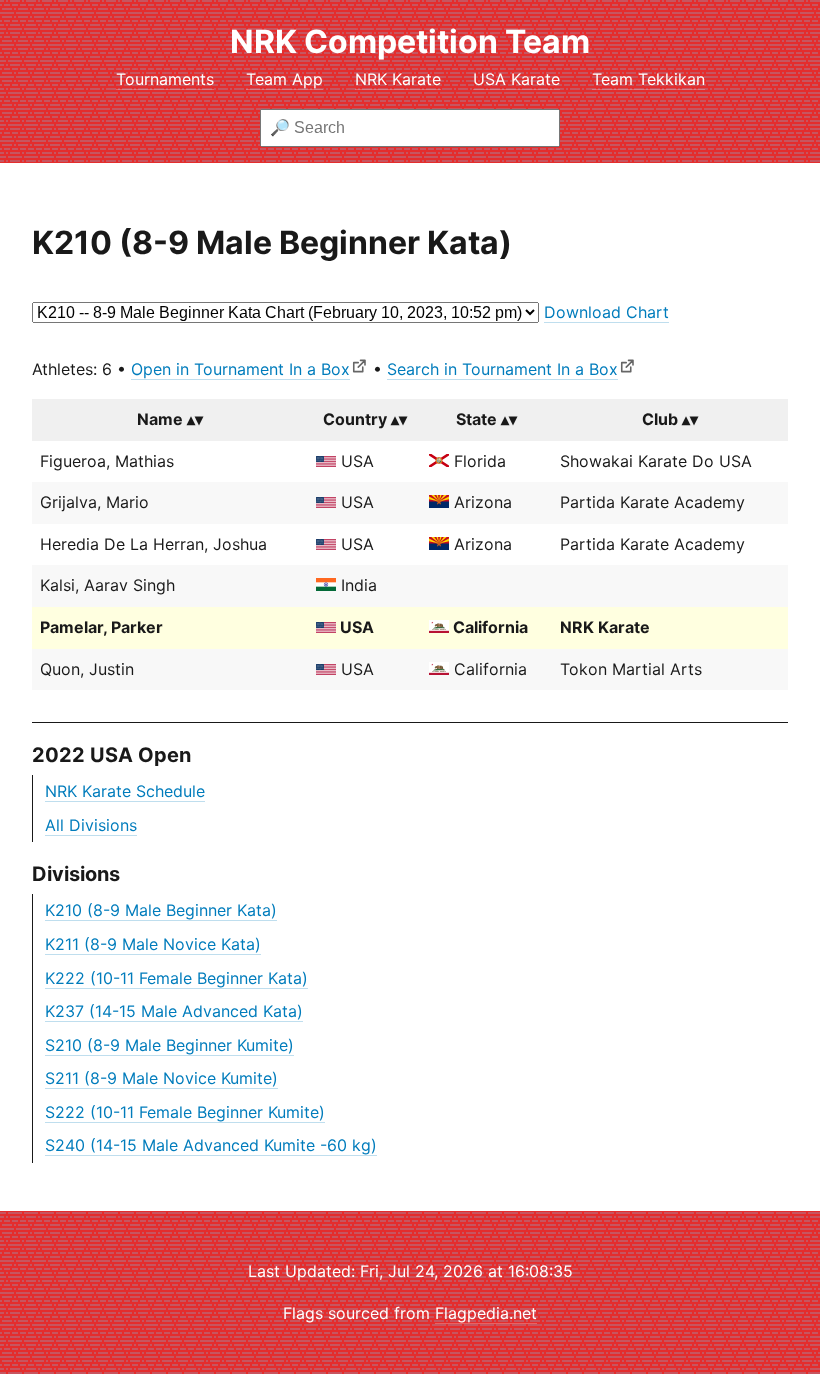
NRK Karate (398, 79)
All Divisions (91, 825)
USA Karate (516, 79)
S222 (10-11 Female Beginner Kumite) (185, 1112)
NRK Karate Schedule (125, 791)
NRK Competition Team (410, 41)
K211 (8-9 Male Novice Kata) (153, 944)
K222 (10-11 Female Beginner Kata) (176, 978)
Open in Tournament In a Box (240, 369)
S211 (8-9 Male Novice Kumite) (161, 1078)
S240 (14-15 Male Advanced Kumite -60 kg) (211, 1145)
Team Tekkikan (648, 79)
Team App (284, 79)
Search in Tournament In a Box (502, 369)
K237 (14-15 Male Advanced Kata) (174, 1011)
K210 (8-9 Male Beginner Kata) (161, 910)
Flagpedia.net (486, 1313)
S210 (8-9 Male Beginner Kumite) (169, 1045)
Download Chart (606, 312)
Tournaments (165, 79)
